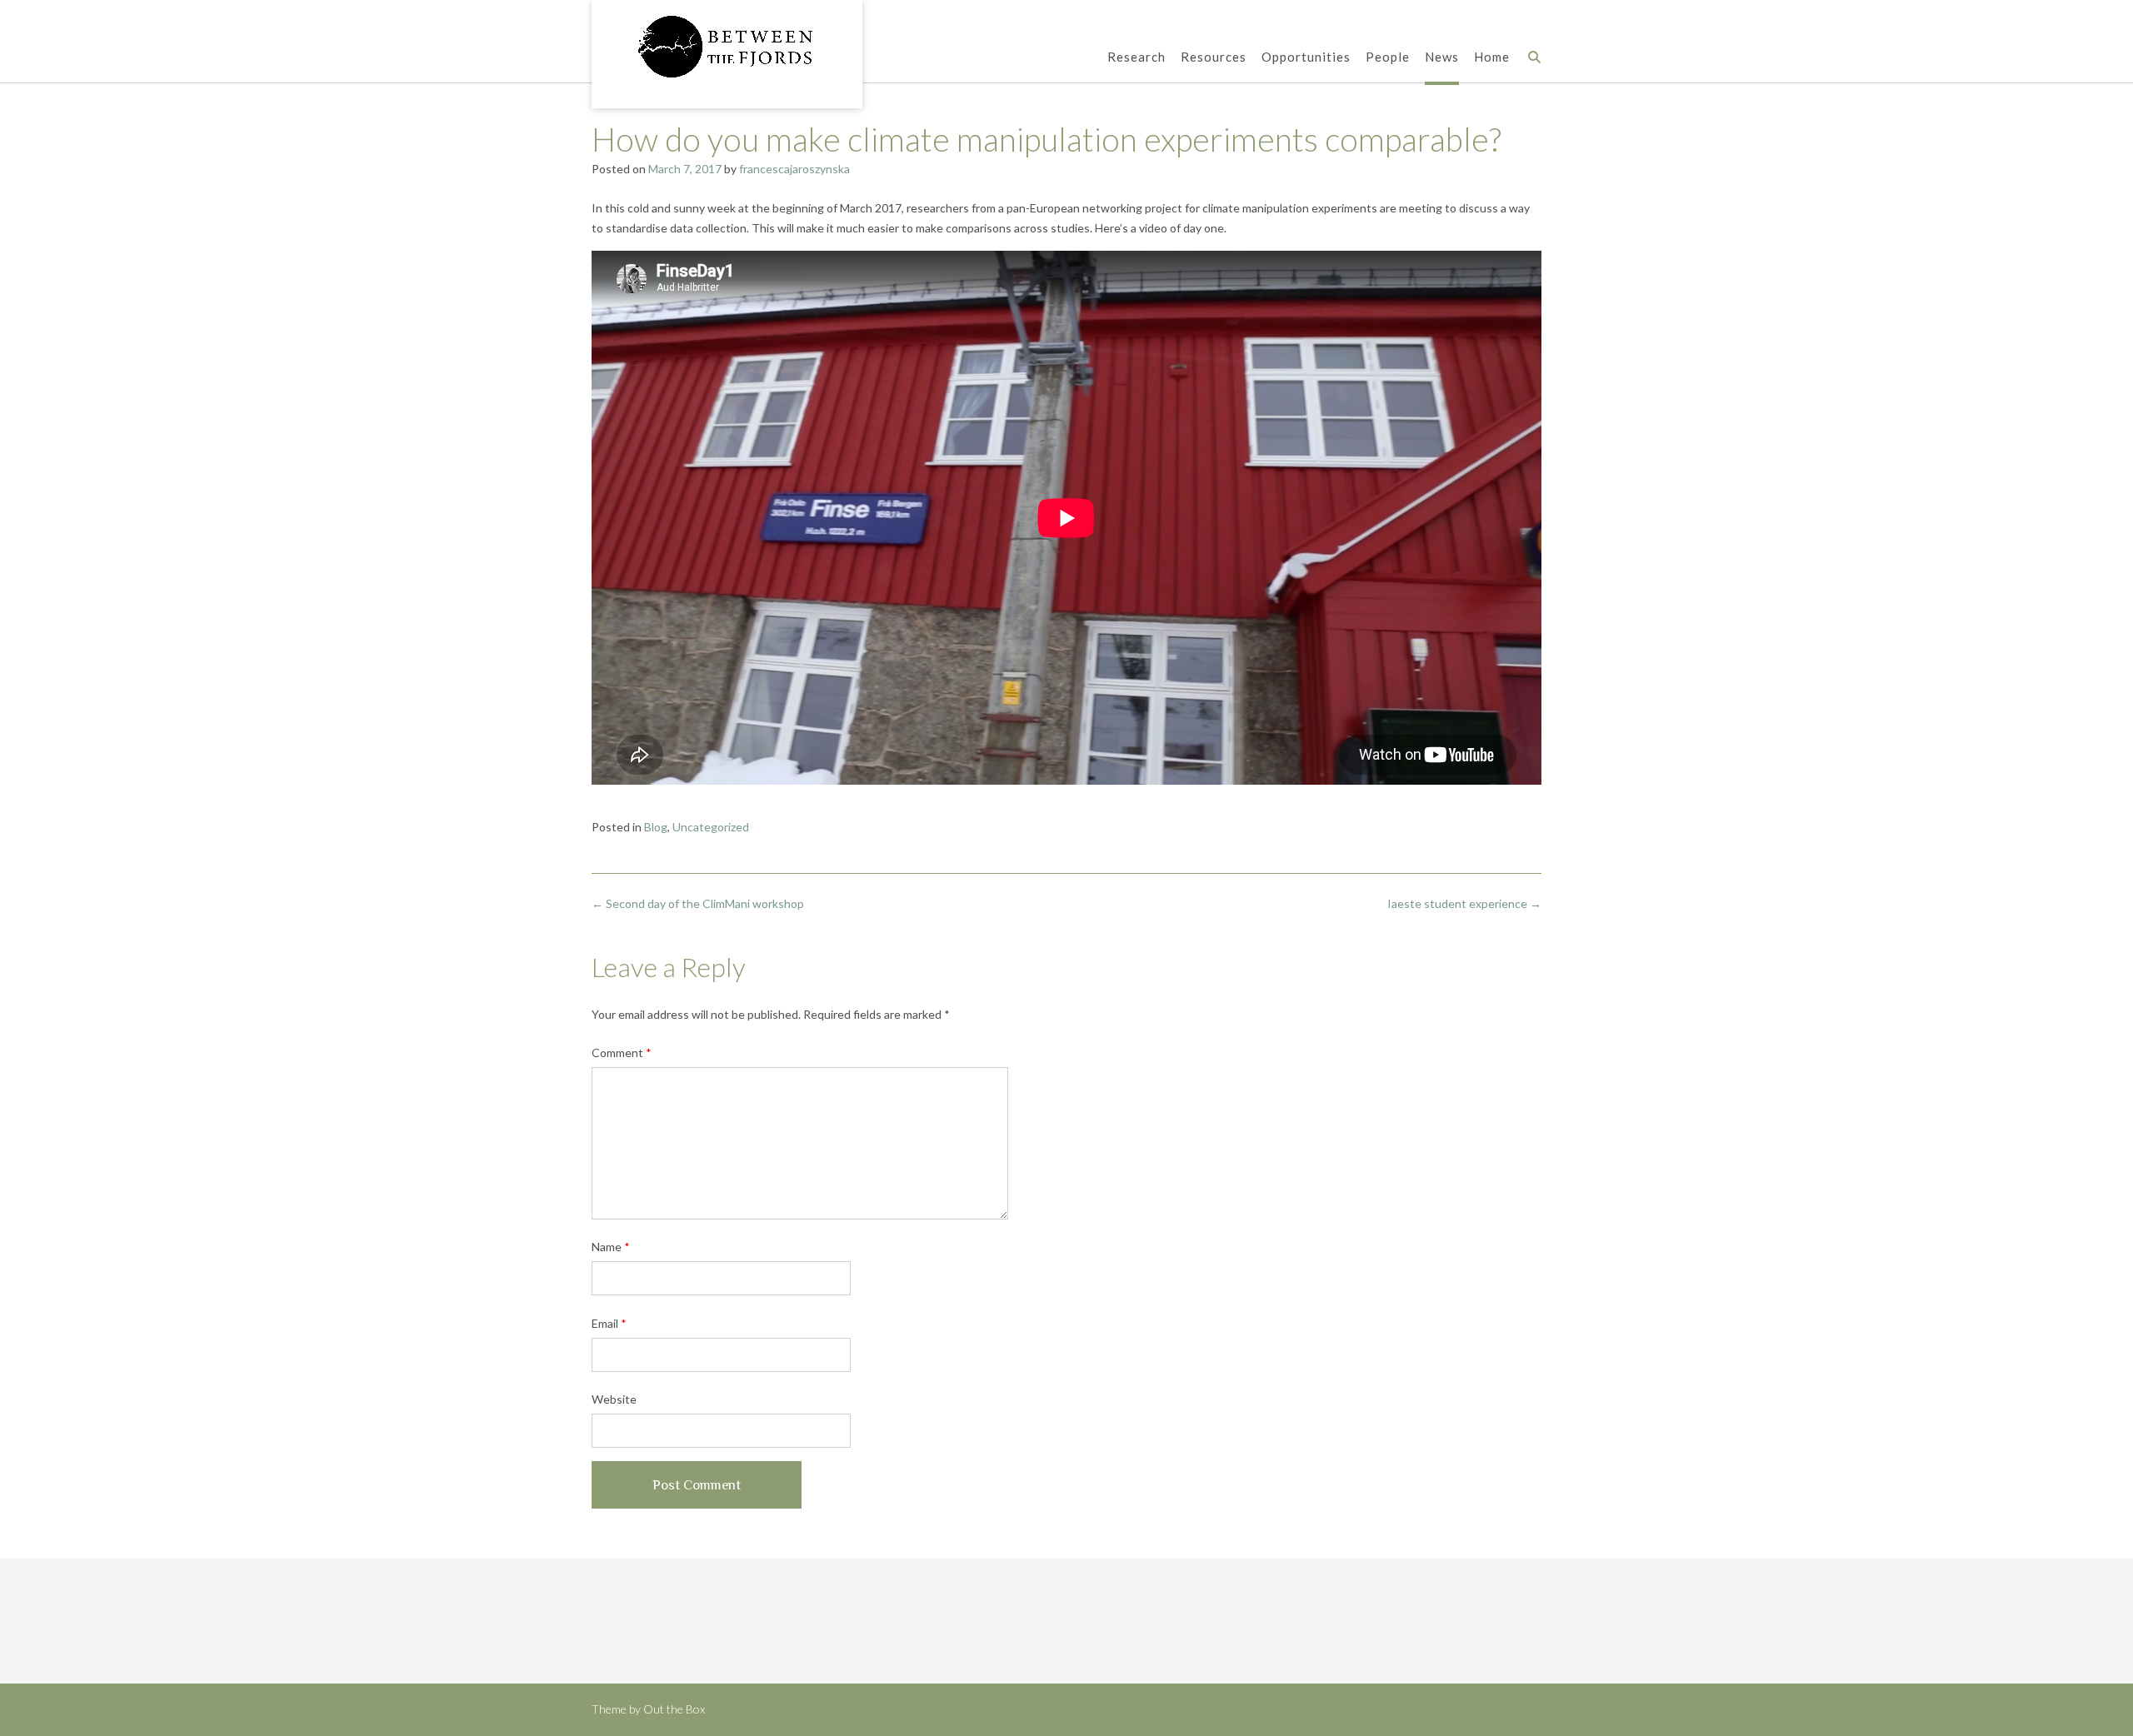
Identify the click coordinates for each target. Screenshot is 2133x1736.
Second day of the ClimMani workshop (698, 903)
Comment (622, 1053)
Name (611, 1247)
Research (1136, 57)
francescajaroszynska (794, 169)
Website (614, 1399)
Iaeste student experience (1464, 903)
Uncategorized (711, 827)
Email (609, 1323)
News (1442, 57)
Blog (656, 827)
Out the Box (674, 1709)
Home (1492, 57)
